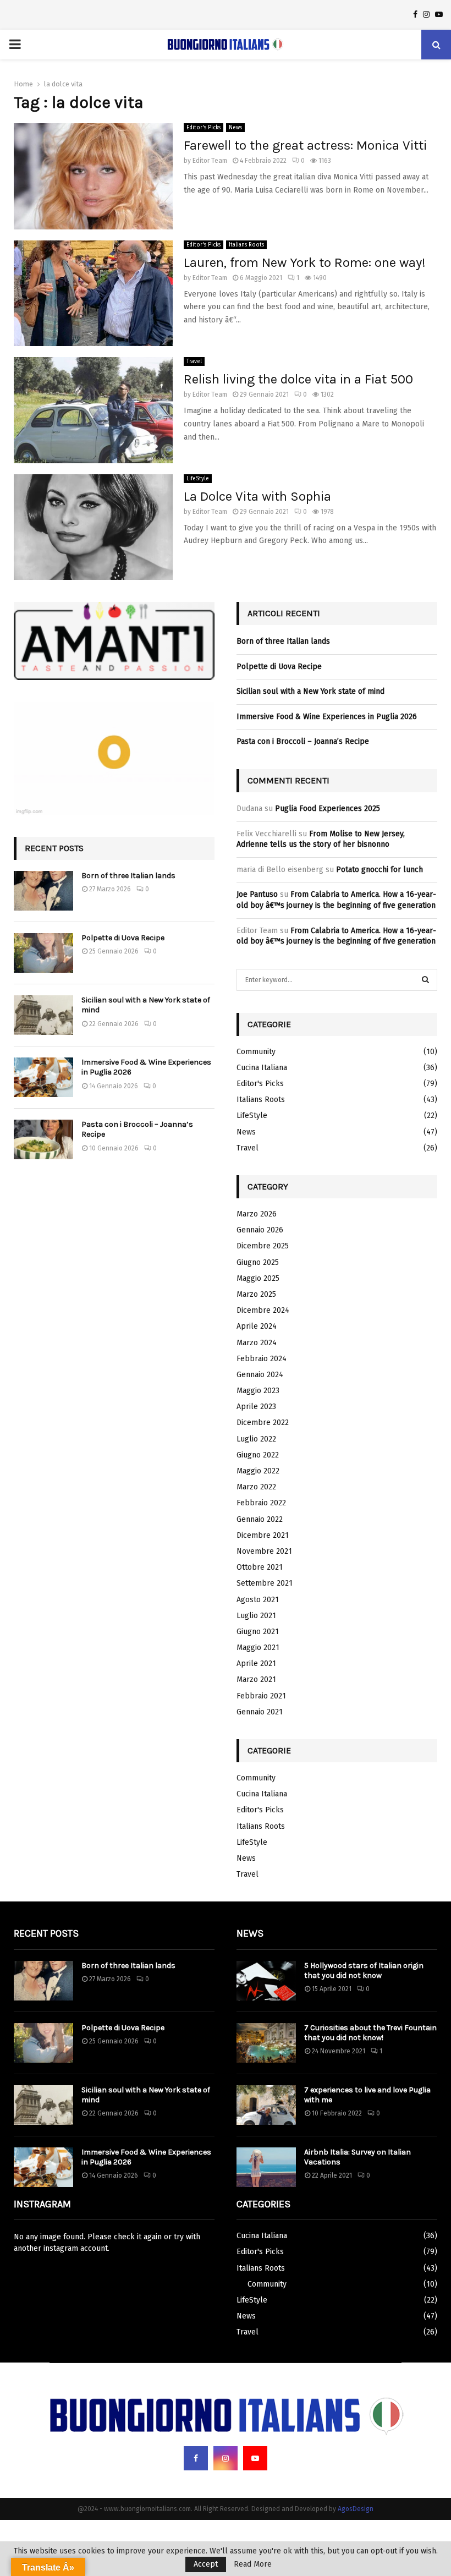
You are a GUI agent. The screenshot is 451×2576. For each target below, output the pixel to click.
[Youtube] (255, 2458)
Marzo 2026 (257, 1214)
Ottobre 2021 (260, 1567)
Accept (206, 2564)
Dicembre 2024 (263, 1310)
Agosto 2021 (258, 1600)
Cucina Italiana (262, 1068)
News (235, 128)
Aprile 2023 (256, 1407)
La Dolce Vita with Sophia (257, 496)
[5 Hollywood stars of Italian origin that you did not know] (266, 1981)
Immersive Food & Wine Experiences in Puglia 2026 (327, 717)
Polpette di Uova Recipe (123, 938)
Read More (253, 2564)
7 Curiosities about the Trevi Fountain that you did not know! (370, 2033)
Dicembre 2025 (263, 1246)
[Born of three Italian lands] (43, 891)
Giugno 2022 (258, 1455)
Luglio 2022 (256, 1439)
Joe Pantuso (257, 894)
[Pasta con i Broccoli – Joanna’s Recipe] (43, 1139)
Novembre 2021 (264, 1551)
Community (256, 1052)
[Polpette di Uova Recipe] (43, 953)
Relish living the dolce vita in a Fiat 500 (298, 379)
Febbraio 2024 (262, 1359)
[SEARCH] (425, 980)
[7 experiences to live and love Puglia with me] (266, 2105)
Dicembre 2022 (263, 1423)
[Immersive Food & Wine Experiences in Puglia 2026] (43, 1077)
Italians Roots (246, 245)
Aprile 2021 (256, 1664)
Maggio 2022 (258, 1471)
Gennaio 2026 (260, 1230)
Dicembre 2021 (263, 1535)
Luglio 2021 (256, 1616)
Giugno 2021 (258, 1632)
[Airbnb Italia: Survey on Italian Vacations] (266, 2167)
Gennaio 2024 (260, 1375)
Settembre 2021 (265, 1583)
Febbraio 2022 (261, 1503)
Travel (194, 361)
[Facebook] (196, 2458)
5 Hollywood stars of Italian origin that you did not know (364, 1971)
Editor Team (210, 161)
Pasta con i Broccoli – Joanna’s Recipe (303, 741)
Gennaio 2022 (260, 1519)
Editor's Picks (204, 128)
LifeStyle (198, 479)
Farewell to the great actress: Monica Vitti (305, 145)
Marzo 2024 (257, 1343)
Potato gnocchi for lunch (380, 870)
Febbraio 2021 (261, 1696)
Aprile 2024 (257, 1326)
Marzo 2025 (256, 1294)
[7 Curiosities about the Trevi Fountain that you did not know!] (266, 2043)
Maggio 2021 (258, 1648)
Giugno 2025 (258, 1262)
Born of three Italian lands (128, 876)
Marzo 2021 (256, 1679)
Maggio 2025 (258, 1278)
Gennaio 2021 (260, 1712)
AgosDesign (356, 2509)
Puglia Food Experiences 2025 (328, 809)
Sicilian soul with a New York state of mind (310, 691)
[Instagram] (226, 2458)
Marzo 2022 (256, 1487)
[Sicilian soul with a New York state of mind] (43, 1015)
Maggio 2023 (258, 1391)
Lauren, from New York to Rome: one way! (305, 262)
